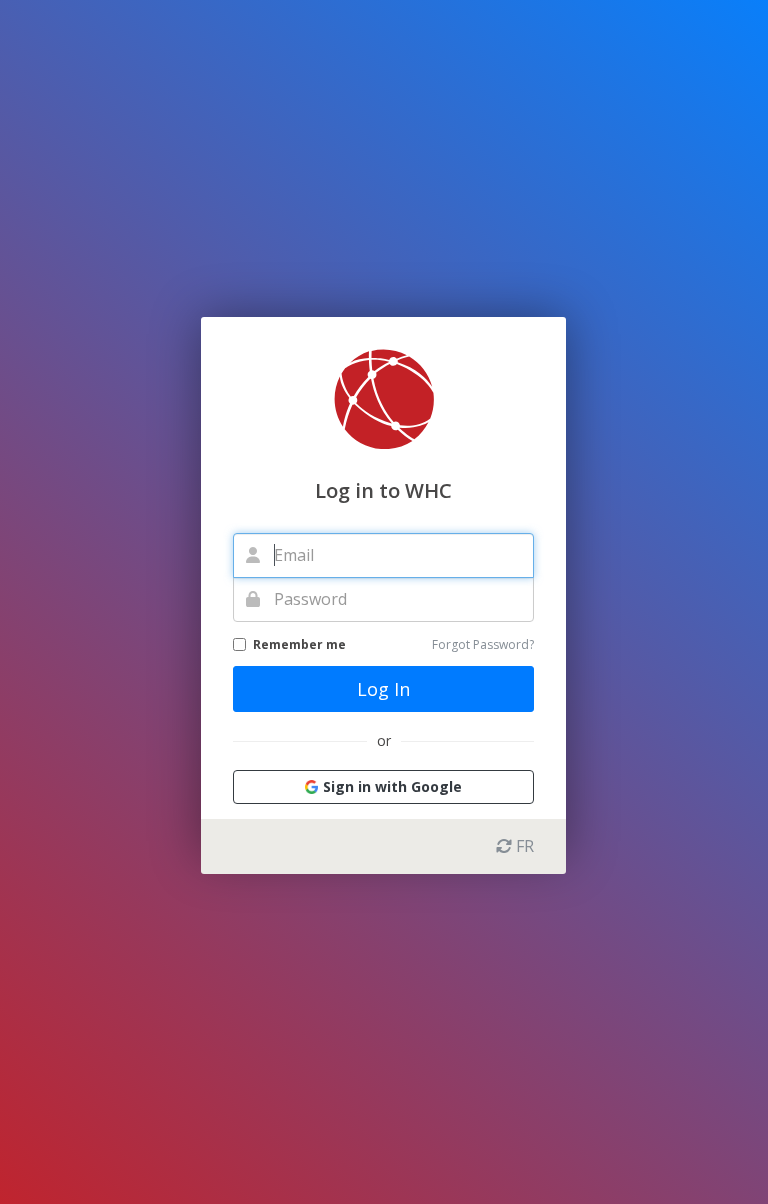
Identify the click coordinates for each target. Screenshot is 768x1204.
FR (523, 846)
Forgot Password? (483, 644)
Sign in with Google (392, 786)
